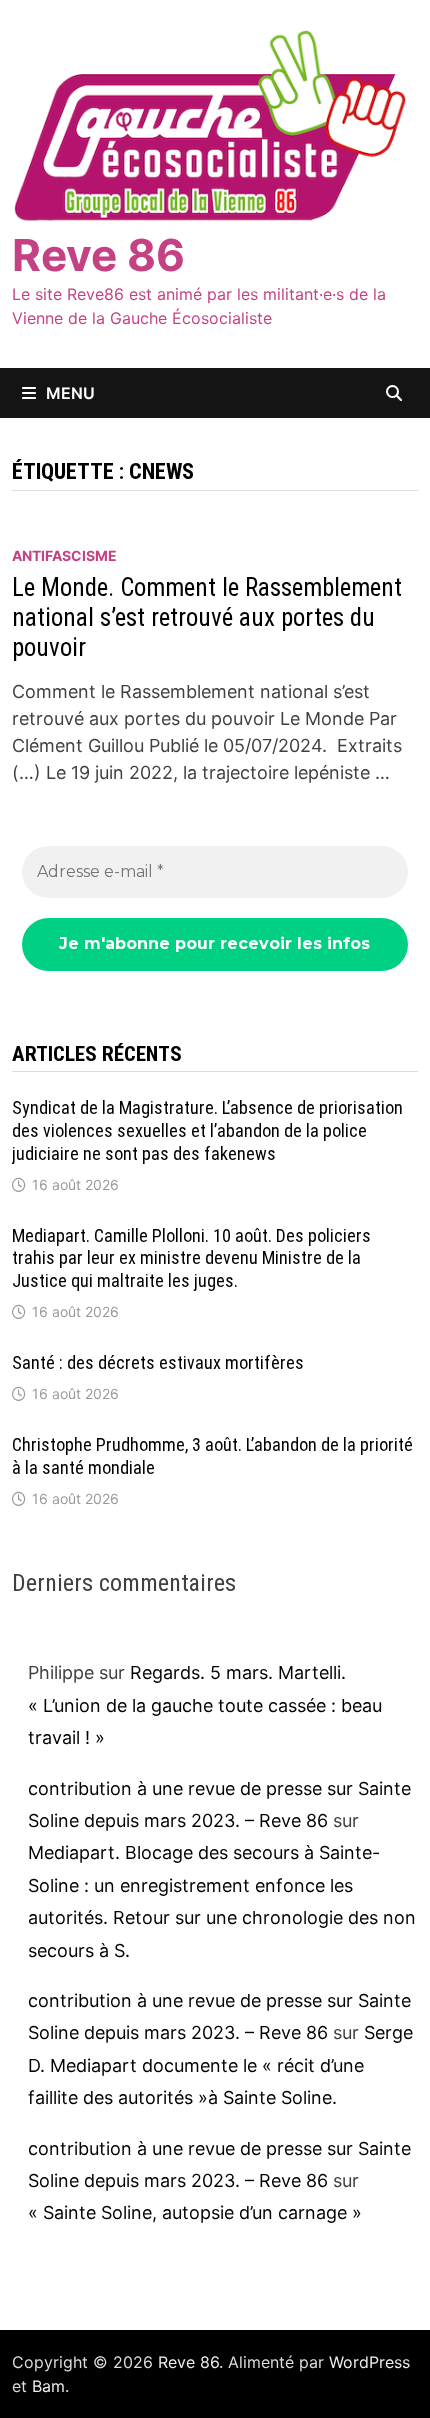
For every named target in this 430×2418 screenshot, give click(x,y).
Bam (48, 2386)
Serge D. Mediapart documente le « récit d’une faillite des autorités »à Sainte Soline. (220, 2065)
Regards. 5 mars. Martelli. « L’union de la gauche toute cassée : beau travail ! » (205, 1705)
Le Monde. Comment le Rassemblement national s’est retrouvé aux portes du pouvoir (207, 617)
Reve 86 (98, 255)
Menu (70, 393)
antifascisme (64, 555)
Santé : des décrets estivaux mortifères (158, 1362)
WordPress (369, 2362)
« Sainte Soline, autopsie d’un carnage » (195, 2212)
